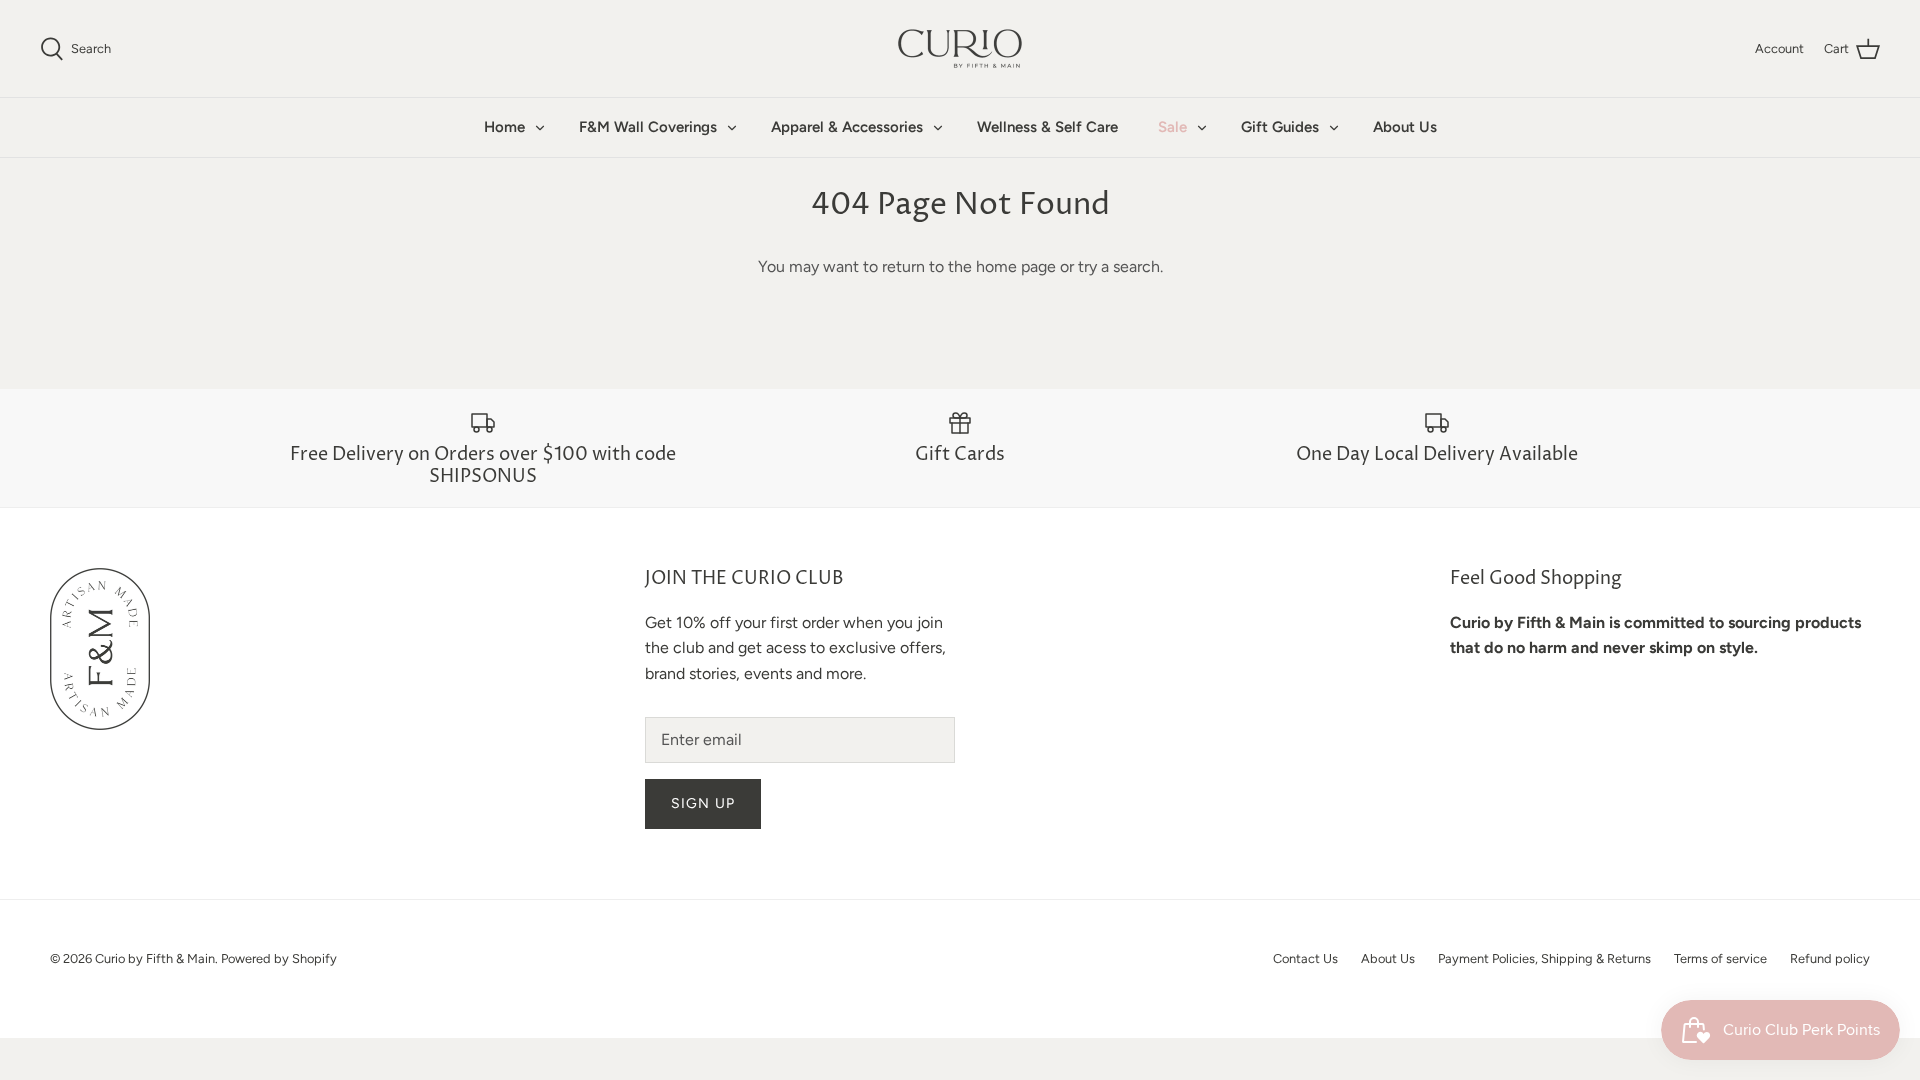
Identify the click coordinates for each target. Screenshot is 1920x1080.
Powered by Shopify (279, 958)
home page (1016, 266)
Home (504, 127)
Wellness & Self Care (1047, 127)
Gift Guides (1280, 127)
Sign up (703, 803)
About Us (1405, 127)
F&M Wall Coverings (648, 127)
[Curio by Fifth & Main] (960, 48)
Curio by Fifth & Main (155, 958)
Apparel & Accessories (847, 127)
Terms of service (1720, 958)
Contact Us (1305, 958)
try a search (1119, 266)
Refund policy (1830, 958)
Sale (1172, 127)
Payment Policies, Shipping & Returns (1544, 958)
